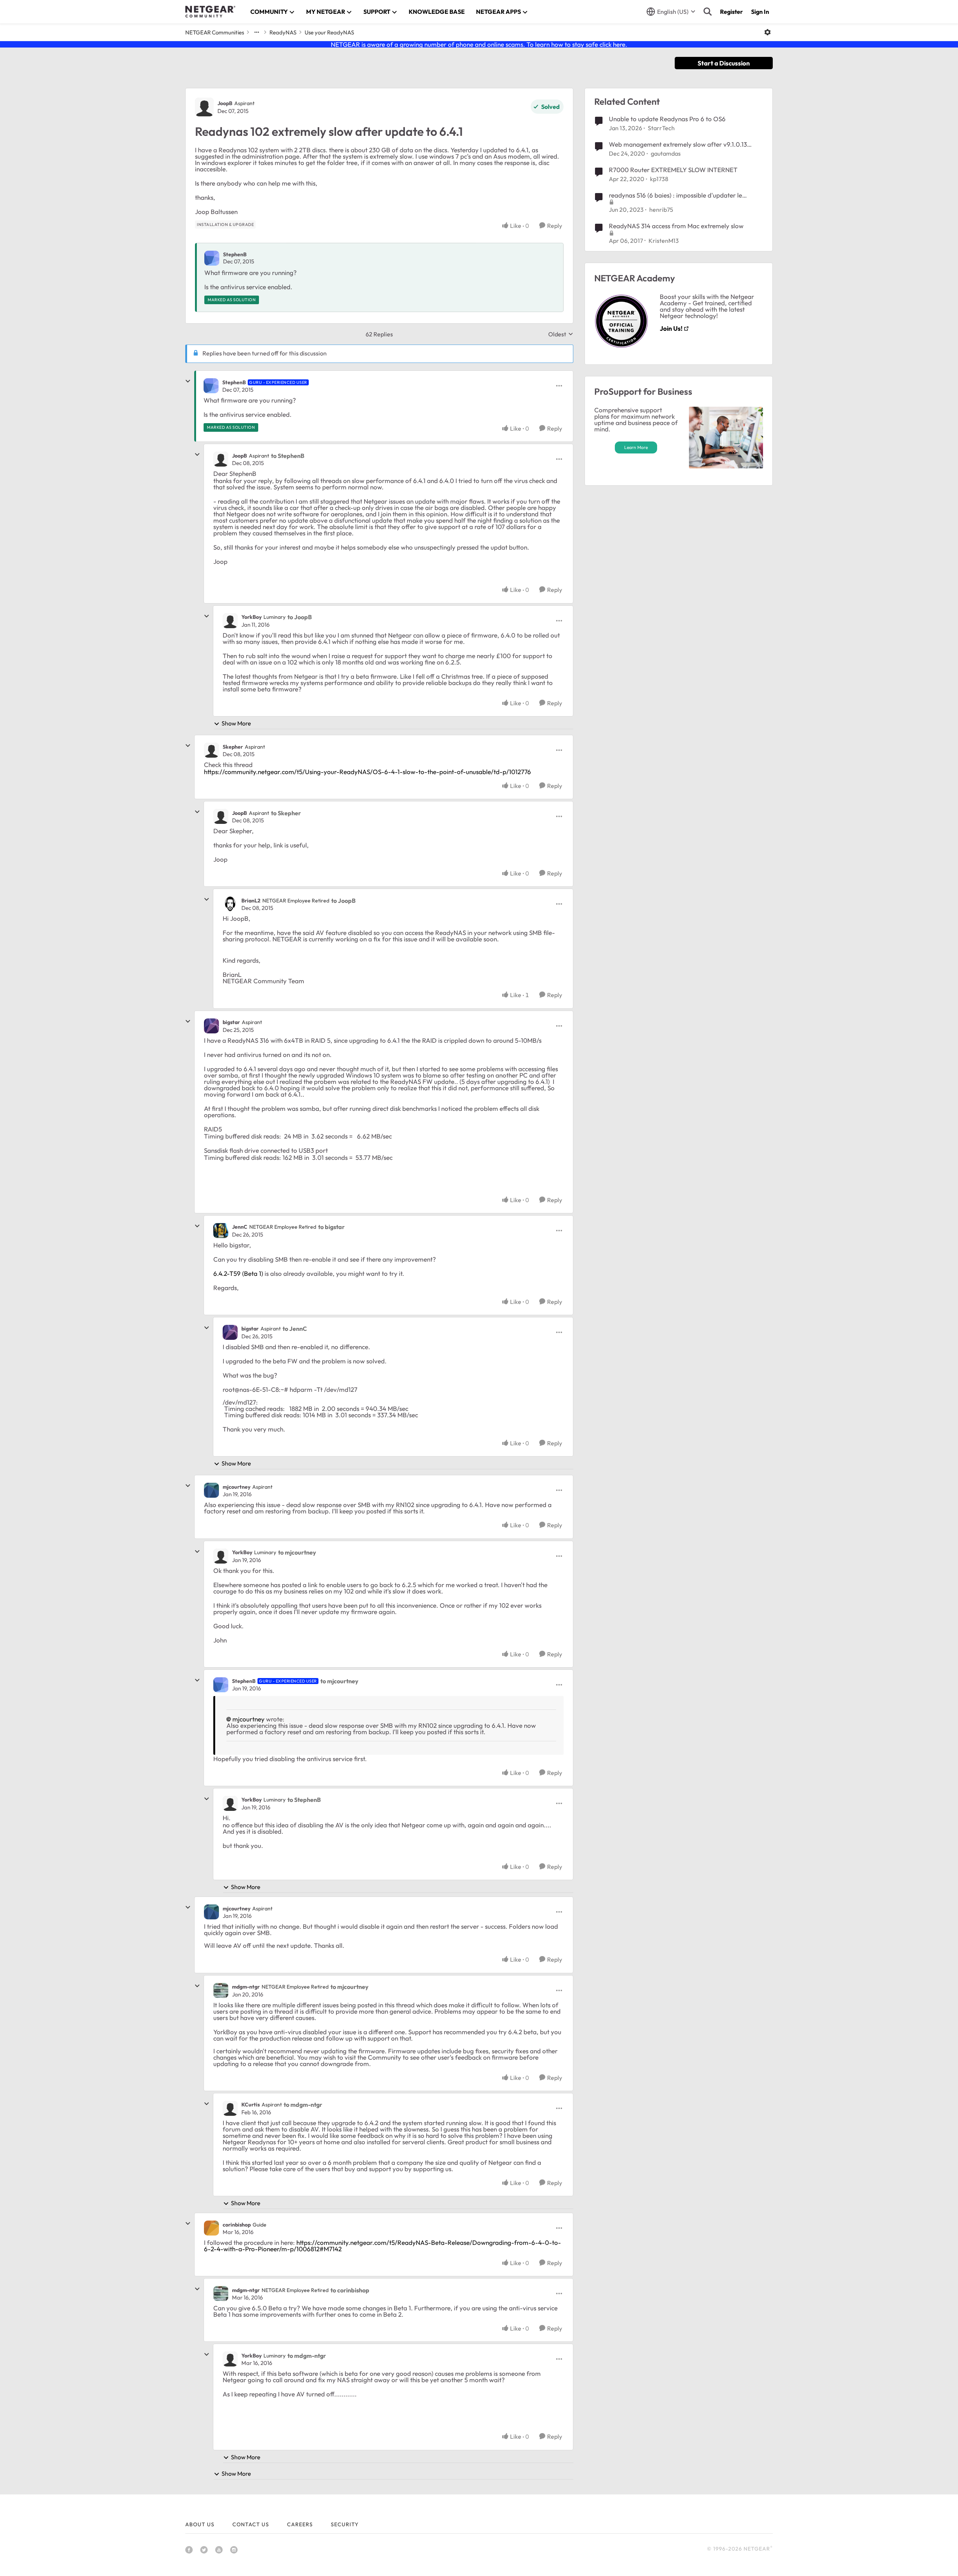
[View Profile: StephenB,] (212, 258)
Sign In (760, 12)
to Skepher (286, 813)
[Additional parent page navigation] (257, 32)
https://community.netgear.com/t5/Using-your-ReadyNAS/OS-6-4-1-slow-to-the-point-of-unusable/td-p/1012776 (367, 772)
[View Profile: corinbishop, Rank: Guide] (211, 2228)
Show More (236, 723)
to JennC (295, 1329)
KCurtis (251, 2105)
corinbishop (237, 2225)
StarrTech (661, 128)
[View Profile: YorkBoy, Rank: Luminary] (230, 621)
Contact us (251, 2524)
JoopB (225, 103)
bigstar (231, 1022)
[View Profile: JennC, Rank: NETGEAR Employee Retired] (221, 1231)
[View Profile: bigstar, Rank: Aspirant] (211, 1026)
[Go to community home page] (210, 12)
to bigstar (331, 1227)
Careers (300, 2524)
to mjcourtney (297, 1552)
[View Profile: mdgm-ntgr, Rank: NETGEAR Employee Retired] (221, 1990)
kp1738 (659, 179)
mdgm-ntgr (246, 1987)
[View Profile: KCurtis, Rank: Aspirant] (230, 2108)
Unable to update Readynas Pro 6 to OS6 (667, 119)
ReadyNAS (283, 32)
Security (345, 2524)
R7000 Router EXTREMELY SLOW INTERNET (673, 170)
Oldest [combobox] (561, 334)
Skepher (233, 747)
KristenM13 (664, 241)
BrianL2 (251, 901)
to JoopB (300, 617)
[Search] (708, 12)
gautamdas (666, 153)
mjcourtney (237, 1487)
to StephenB (288, 456)
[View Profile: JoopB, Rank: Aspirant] (204, 107)
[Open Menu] (768, 32)
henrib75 (661, 210)
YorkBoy (251, 617)
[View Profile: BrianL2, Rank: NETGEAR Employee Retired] (230, 904)
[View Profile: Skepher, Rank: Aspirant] (211, 750)
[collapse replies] (188, 381)
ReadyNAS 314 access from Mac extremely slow (676, 226)
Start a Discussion (724, 63)
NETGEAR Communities (215, 32)
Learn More (636, 447)
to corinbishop (350, 2290)
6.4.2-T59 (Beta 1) (238, 1273)
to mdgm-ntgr (303, 2105)
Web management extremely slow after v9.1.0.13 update (678, 144)
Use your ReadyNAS (329, 32)
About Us (200, 2524)
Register (731, 12)
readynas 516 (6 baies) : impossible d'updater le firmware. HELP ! (675, 195)
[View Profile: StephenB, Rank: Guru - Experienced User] (211, 386)
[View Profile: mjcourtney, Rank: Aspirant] (211, 1490)
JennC (240, 1227)
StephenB (235, 254)
